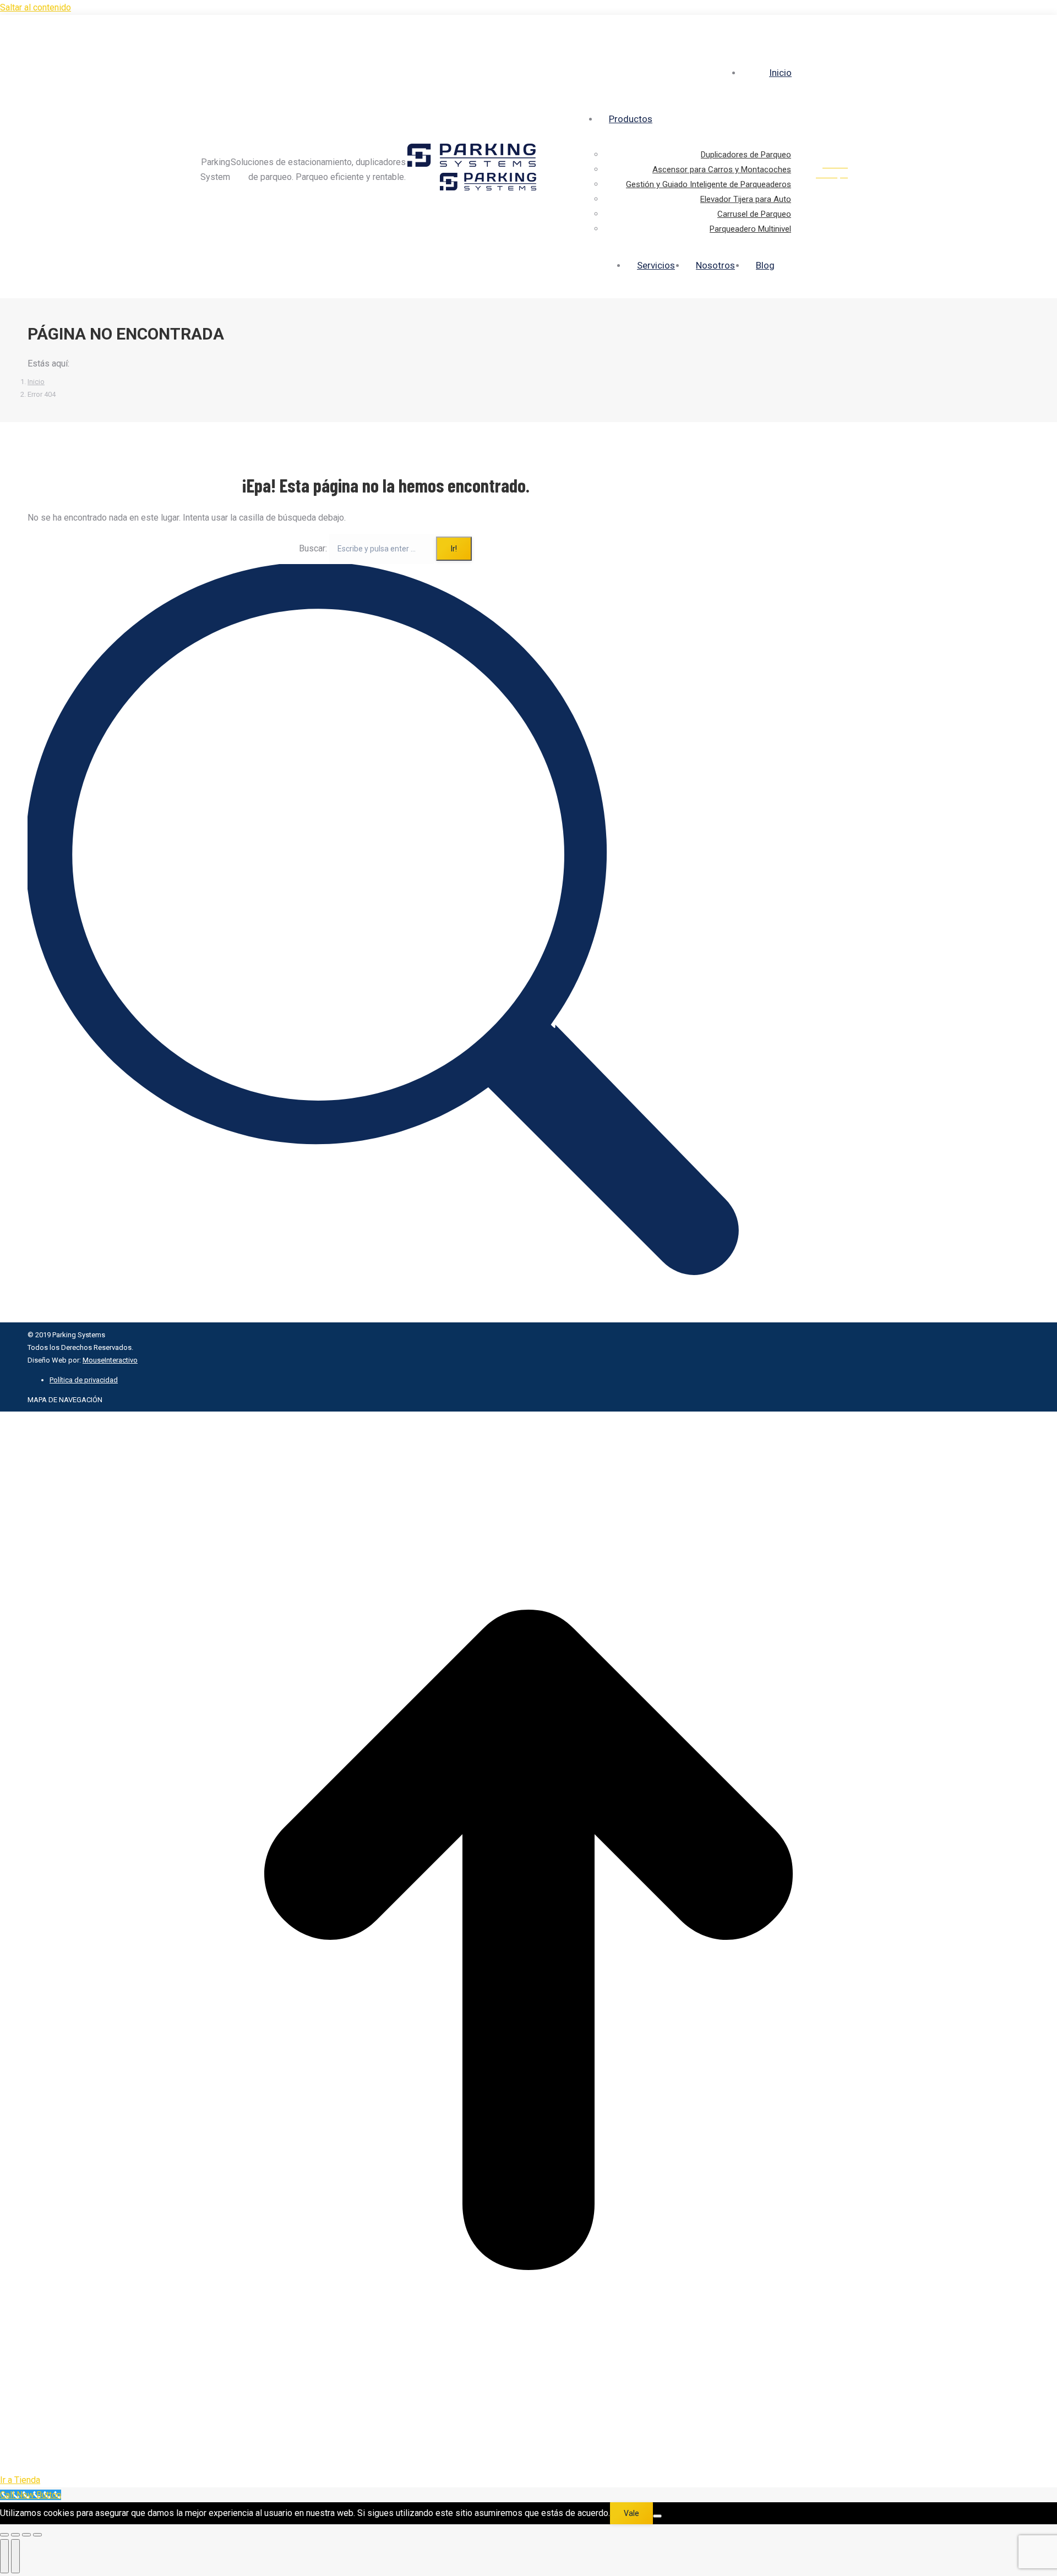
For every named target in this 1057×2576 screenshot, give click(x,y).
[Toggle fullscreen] (26, 2535)
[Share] (15, 2535)
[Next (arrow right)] (15, 2556)
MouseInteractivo (110, 1360)
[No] (657, 2516)
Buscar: (313, 548)
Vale (631, 2513)
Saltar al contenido (36, 7)
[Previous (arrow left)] (4, 2556)
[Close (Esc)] (4, 2535)
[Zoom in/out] (37, 2535)
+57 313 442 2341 (859, 26)
